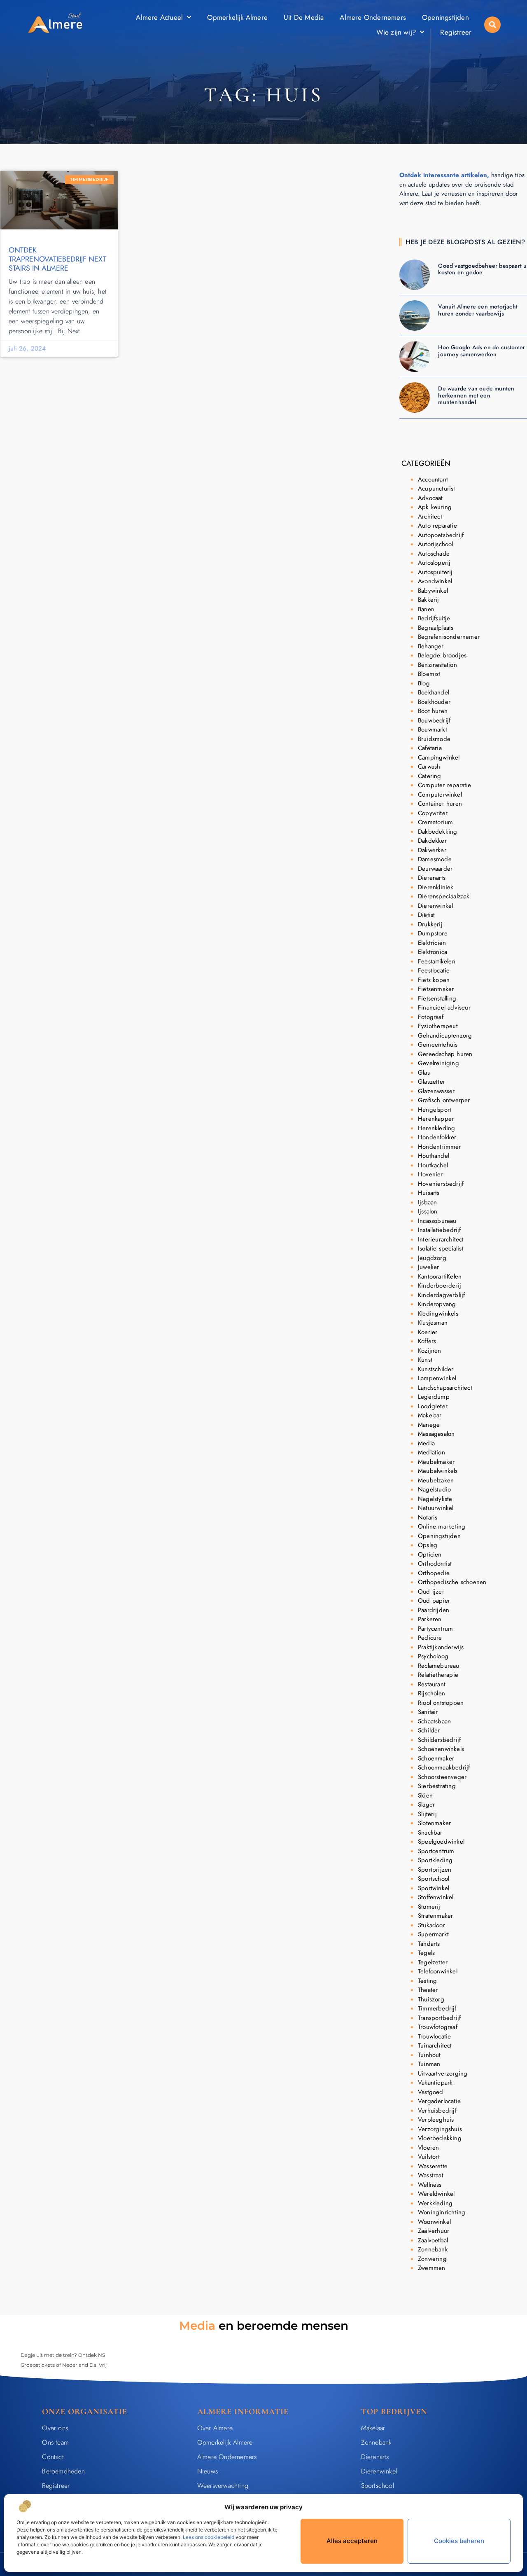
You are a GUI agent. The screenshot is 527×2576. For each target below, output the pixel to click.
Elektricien (432, 943)
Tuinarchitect (435, 2045)
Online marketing (442, 1526)
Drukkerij (430, 924)
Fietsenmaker (436, 989)
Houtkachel (433, 1165)
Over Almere (215, 2428)
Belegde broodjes (442, 655)
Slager (426, 1805)
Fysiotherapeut (438, 1026)
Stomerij (429, 1907)
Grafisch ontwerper (444, 1100)
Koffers (427, 1341)
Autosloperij (434, 563)
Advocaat (430, 498)
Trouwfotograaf (438, 2027)
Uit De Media (304, 17)
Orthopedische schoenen (452, 1582)
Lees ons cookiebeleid (209, 2537)
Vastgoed (431, 2092)
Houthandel (434, 1156)
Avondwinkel (435, 581)
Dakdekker (432, 841)
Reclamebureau (439, 1666)
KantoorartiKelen (440, 1276)
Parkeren (430, 1619)
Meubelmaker (436, 1462)
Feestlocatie (434, 970)
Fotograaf (431, 1017)
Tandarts (429, 1944)
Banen (426, 609)
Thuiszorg (431, 1999)
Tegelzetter (433, 1962)
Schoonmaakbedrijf (444, 1767)
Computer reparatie (445, 785)
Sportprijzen (435, 1870)
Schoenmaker (436, 1758)
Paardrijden (434, 1610)
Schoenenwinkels (441, 1749)
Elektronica (433, 952)
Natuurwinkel (436, 1508)
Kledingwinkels (438, 1314)
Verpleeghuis (436, 2120)
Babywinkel (433, 591)
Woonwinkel (434, 2222)
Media (426, 1443)
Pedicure (430, 1638)
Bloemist (429, 674)
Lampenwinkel (437, 1378)
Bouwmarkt (433, 729)
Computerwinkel (440, 795)
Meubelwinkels (438, 1471)
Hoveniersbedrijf (441, 1184)
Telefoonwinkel (438, 1971)
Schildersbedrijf (439, 1740)
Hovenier (430, 1174)
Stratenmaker (435, 1916)
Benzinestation (437, 665)
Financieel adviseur (444, 1007)
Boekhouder (434, 702)
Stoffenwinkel (436, 1897)
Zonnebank (433, 2249)
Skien (425, 1795)
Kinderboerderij (440, 1286)
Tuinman (429, 2064)
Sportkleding (435, 1860)
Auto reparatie (437, 526)
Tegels (426, 1953)
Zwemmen (431, 2268)
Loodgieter (433, 1406)
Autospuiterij (435, 572)
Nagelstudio (434, 1489)
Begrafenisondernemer (449, 637)
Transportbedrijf (439, 2018)
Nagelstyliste (435, 1499)
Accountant (433, 479)
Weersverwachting (223, 2486)
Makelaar (430, 1415)
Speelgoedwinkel (441, 1842)
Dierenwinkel (435, 906)
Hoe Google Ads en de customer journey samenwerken (482, 351)
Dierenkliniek (436, 887)
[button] (492, 25)
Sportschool (434, 1879)
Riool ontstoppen (441, 1703)
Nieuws (208, 2471)
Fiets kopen (434, 980)
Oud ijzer (431, 1592)
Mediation (431, 1452)
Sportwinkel (434, 1888)
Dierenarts (432, 878)
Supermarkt (433, 1934)
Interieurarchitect (441, 1239)
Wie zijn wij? (396, 32)
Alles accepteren (352, 2541)
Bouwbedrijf (434, 720)
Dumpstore (433, 933)
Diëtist (426, 915)
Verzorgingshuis (440, 2129)
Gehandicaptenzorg (445, 1036)
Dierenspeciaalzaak (444, 896)
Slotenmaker (434, 1823)
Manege (429, 1425)
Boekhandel (434, 692)
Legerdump (434, 1397)
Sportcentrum (436, 1851)
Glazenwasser (436, 1091)
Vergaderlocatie (439, 2101)
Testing (427, 1981)
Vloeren (428, 2148)
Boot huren (433, 711)
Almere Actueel (159, 17)
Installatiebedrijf (440, 1230)
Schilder (429, 1730)
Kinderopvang (437, 1304)
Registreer (456, 32)
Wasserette (433, 2166)
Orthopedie (434, 1573)
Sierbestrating (437, 1786)
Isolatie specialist (441, 1248)
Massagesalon (436, 1434)
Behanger (431, 646)
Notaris (428, 1517)
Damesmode (435, 859)
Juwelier (429, 1267)
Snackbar (430, 1833)
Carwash (429, 767)
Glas (424, 1073)
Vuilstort (429, 2157)
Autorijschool (436, 544)
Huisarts (429, 1193)
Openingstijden (445, 17)
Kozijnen (430, 1351)
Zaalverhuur (434, 2231)
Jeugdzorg (432, 1258)
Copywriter (433, 813)
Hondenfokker (437, 1137)
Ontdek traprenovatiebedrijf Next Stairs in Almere (57, 259)
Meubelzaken (436, 1480)
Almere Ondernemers (373, 17)
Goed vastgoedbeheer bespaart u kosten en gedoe (482, 269)
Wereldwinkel (436, 2194)
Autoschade (434, 554)
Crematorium (435, 822)
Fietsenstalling (437, 998)
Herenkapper (436, 1119)
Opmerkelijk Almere (237, 17)
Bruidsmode (434, 739)
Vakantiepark (435, 2083)
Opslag (428, 1545)
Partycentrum (435, 1629)
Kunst (425, 1360)
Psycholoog (433, 1656)
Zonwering (432, 2259)
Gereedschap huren (445, 1054)
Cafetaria (430, 748)
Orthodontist (435, 1564)
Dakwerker (432, 850)
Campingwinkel (439, 757)
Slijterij (427, 1814)
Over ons (55, 2428)
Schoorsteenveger (442, 1777)
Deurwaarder (435, 869)
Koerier (428, 1332)
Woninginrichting (442, 2212)
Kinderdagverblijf (441, 1295)
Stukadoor (431, 1925)
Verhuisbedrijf (437, 2111)
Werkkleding (435, 2203)
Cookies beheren (459, 2541)
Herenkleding (436, 1128)
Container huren (440, 804)
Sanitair (428, 1712)
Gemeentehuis (438, 1045)
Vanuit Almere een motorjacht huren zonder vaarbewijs (478, 310)
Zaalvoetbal (433, 2240)
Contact (53, 2457)
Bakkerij (429, 600)
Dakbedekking (437, 832)
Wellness (430, 2185)
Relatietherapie (438, 1675)
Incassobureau (437, 1221)
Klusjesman (433, 1323)
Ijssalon (428, 1211)
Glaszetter (431, 1082)
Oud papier (434, 1601)
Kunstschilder (436, 1369)
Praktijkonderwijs (441, 1647)
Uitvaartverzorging (443, 2073)
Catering (430, 776)
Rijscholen (431, 1693)
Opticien (430, 1554)
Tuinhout (429, 2055)
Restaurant (432, 1684)
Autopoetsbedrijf (441, 535)
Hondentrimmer (440, 1147)
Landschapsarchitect (445, 1388)
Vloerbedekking (440, 2138)
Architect (430, 517)
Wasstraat (431, 2175)
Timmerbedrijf (437, 2008)
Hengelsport (435, 1110)
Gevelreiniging (438, 1063)
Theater (428, 1990)
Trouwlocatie (434, 2036)
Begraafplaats (436, 628)
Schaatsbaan (434, 1721)
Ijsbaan (427, 1202)
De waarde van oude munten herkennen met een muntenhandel (476, 395)
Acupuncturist (437, 489)
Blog (424, 683)
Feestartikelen (437, 961)
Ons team (55, 2442)
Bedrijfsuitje (434, 618)
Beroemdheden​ (63, 2471)
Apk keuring (435, 507)
